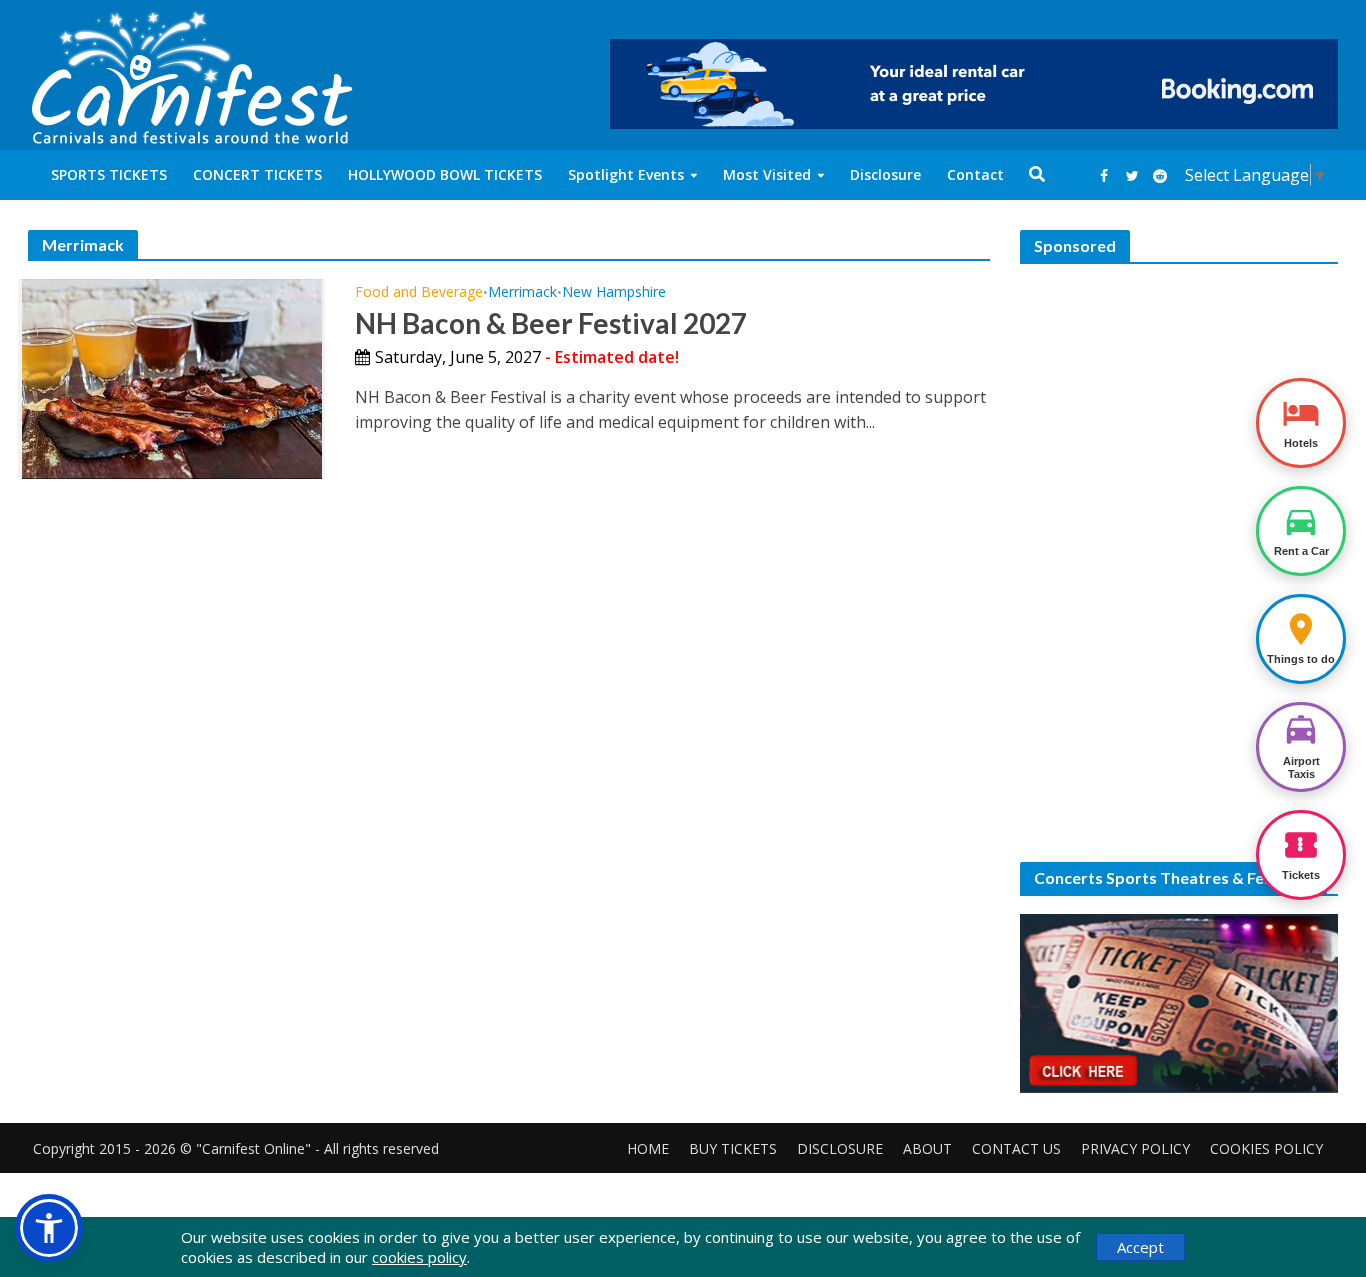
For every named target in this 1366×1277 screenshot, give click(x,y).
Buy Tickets (733, 1148)
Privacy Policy (1135, 1148)
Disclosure (885, 174)
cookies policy (419, 1257)
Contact (975, 174)
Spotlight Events (626, 174)
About (927, 1148)
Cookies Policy (1266, 1148)
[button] (49, 1228)
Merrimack (522, 293)
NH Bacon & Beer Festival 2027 (551, 323)
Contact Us (1016, 1148)
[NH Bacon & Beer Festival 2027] (172, 377)
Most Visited (767, 174)
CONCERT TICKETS (257, 174)
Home (648, 1148)
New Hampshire (614, 293)
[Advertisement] (1179, 407)
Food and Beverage (419, 293)
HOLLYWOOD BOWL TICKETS (445, 174)
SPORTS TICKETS (109, 174)
